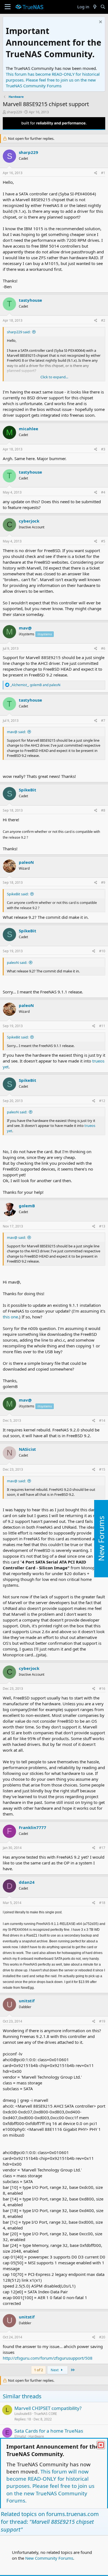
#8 (103, 810)
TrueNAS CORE (46, 2414)
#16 (102, 1689)
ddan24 (27, 1882)
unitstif (27, 2001)
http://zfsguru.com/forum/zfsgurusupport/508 (48, 2358)
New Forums (101, 1539)
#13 (102, 1226)
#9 (103, 882)
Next (55, 2370)
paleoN (26, 862)
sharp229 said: (19, 332)
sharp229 (14, 112)
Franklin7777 (33, 1827)
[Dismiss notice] (100, 23)
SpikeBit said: (18, 894)
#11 (102, 1026)
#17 (102, 1848)
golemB (27, 1206)
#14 (102, 1421)
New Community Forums (49, 2558)
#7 (103, 721)
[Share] (96, 173)
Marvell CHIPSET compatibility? (48, 2408)
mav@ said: (16, 732)
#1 (103, 173)
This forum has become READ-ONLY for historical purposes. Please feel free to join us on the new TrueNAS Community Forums (53, 80)
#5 (103, 541)
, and (35, 685)
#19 (102, 2021)
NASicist (27, 1449)
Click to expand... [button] (54, 377)
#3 (103, 449)
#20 (102, 2337)
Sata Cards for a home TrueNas (49, 2431)
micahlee (29, 429)
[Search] (103, 7)
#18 (102, 1903)
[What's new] (95, 7)
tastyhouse (30, 300)
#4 (103, 492)
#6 (103, 648)
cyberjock (29, 521)
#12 (102, 1101)
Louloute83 (23, 2414)
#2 (103, 320)
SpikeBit (28, 790)
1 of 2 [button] (38, 2370)
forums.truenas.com (73, 2514)
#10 (102, 951)
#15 (102, 1469)
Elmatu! (20, 2436)
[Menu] (8, 7)
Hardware (36, 2436)
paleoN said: (17, 962)
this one (10, 1317)
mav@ (25, 628)
